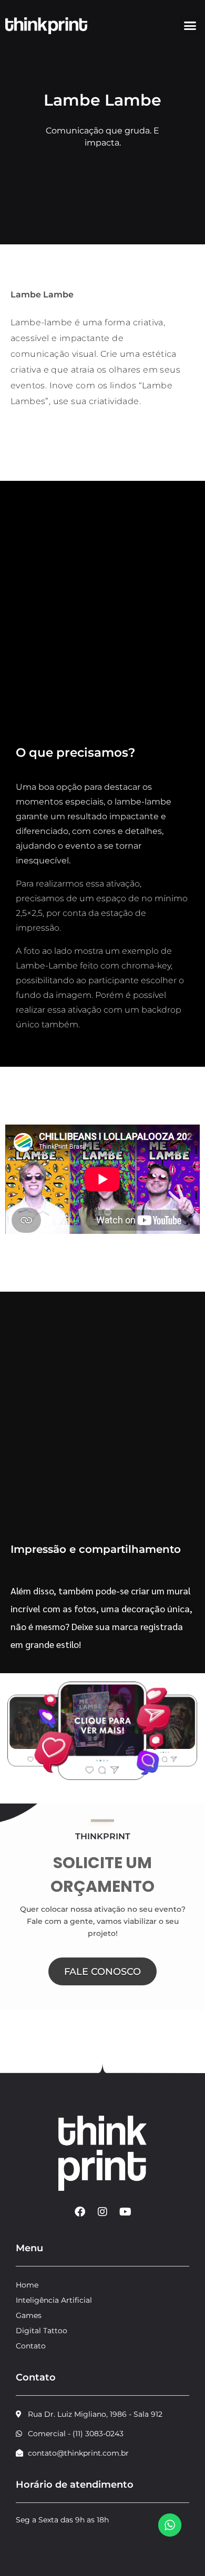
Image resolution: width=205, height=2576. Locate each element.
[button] (190, 26)
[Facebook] (80, 2212)
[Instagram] (102, 2212)
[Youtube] (125, 2212)
